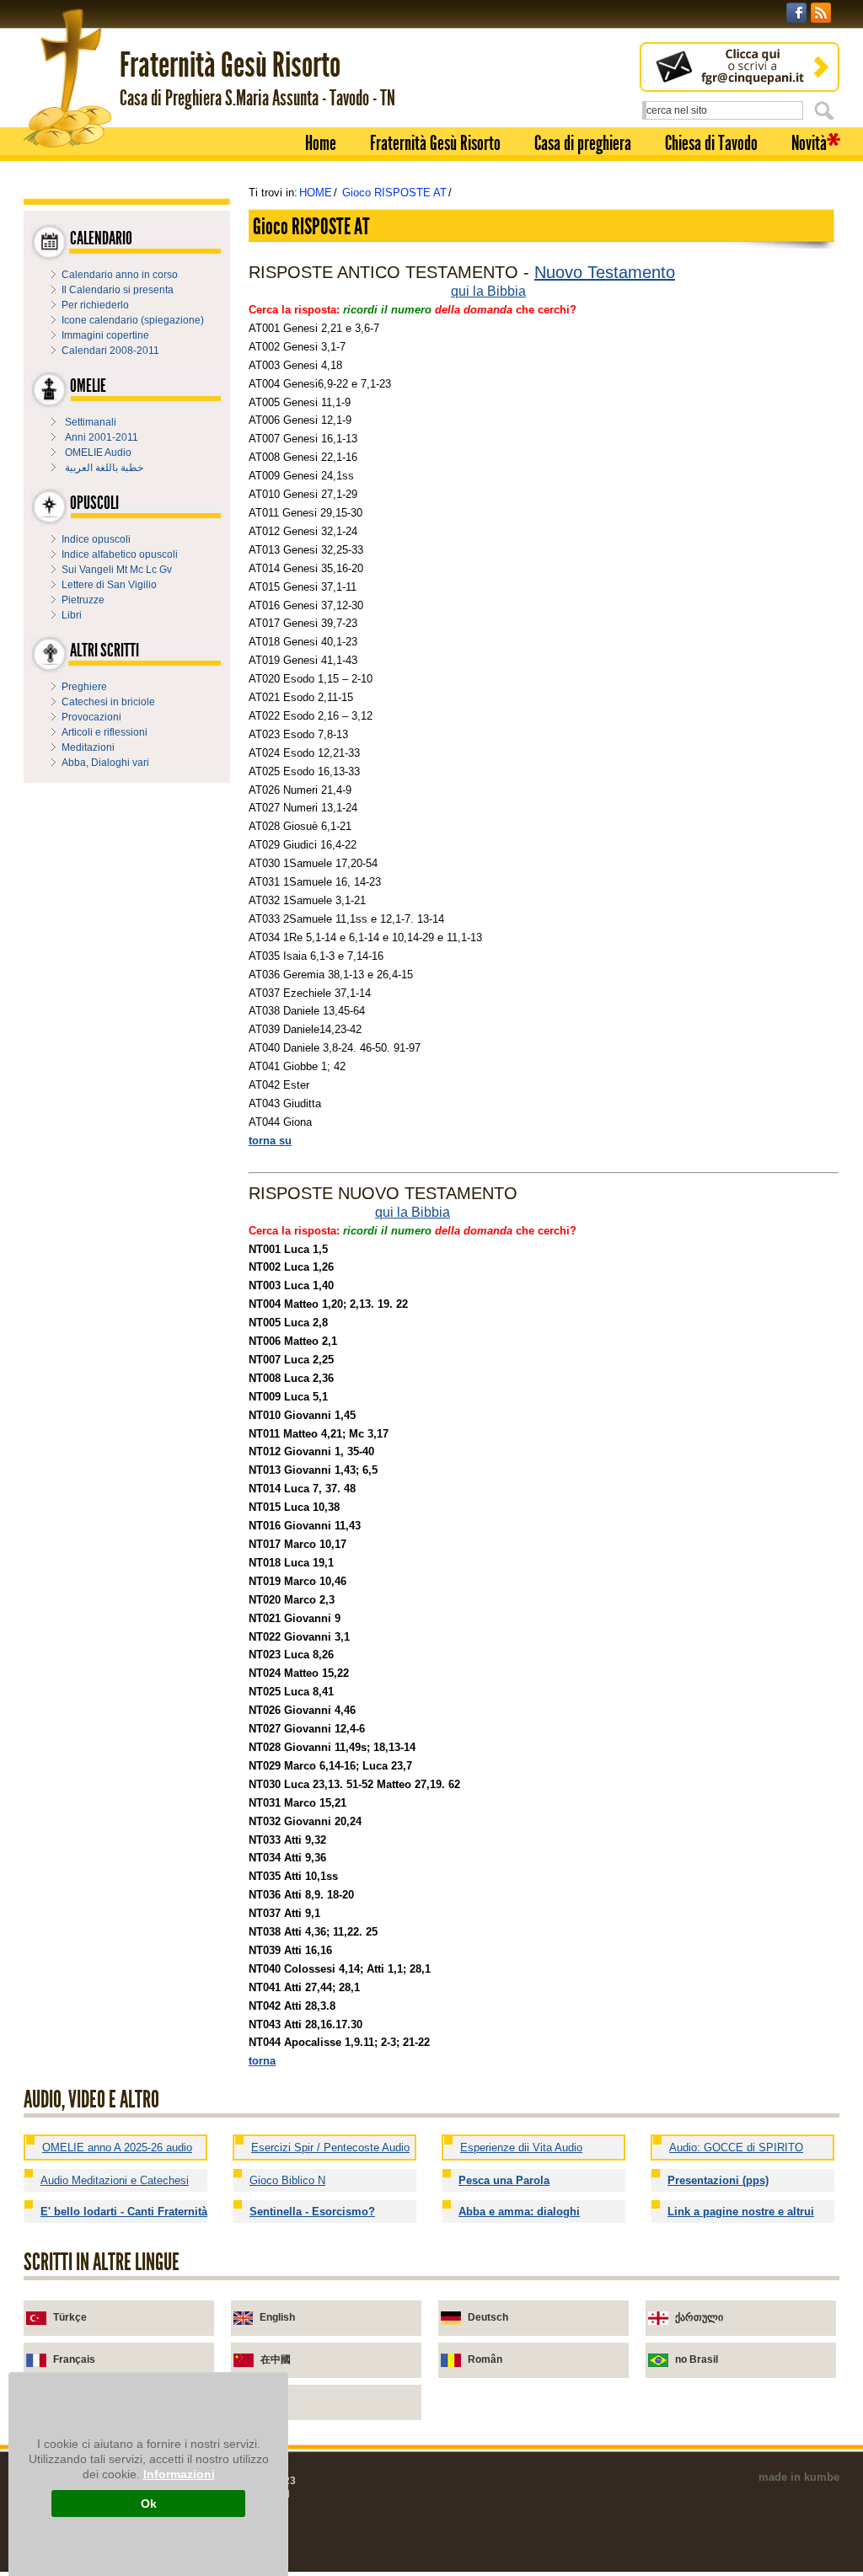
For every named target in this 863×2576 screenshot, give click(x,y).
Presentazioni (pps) (718, 2180)
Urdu (272, 2402)
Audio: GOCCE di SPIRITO (736, 2148)
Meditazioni (88, 747)
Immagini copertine (105, 335)
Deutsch (488, 2317)
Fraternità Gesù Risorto (435, 143)
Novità (809, 143)
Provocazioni (91, 717)
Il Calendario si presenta (118, 290)
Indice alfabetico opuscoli (120, 554)
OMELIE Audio (98, 453)
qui (460, 291)
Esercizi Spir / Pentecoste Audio (330, 2148)
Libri (72, 615)
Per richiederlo (95, 305)
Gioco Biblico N (287, 2180)
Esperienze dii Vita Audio (521, 2148)
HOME (316, 193)
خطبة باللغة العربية (104, 468)
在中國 (276, 2359)
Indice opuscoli (96, 539)
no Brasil (697, 2359)
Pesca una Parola (504, 2180)
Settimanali (91, 422)
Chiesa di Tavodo (711, 143)
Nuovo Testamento (605, 272)
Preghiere (84, 687)
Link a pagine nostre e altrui (741, 2212)
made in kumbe (799, 2477)
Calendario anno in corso (120, 275)
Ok (149, 2504)
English (277, 2317)
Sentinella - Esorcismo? (312, 2212)
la (478, 291)
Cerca (827, 110)
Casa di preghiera (583, 143)
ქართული (699, 2317)
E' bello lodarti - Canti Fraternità (124, 2212)
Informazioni (179, 2474)
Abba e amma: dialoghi (519, 2212)
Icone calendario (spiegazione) (133, 320)
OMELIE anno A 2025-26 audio (117, 2148)
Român (485, 2359)
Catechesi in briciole (108, 702)
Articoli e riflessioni (105, 732)
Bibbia (507, 291)
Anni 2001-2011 (102, 437)
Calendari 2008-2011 (110, 351)
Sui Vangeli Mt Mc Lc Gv (117, 570)
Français (74, 2359)
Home (321, 143)
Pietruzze (83, 600)
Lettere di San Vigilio (109, 585)
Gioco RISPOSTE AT (394, 193)
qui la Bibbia (413, 1212)
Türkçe (70, 2317)
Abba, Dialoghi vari (105, 763)
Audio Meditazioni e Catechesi (115, 2180)
